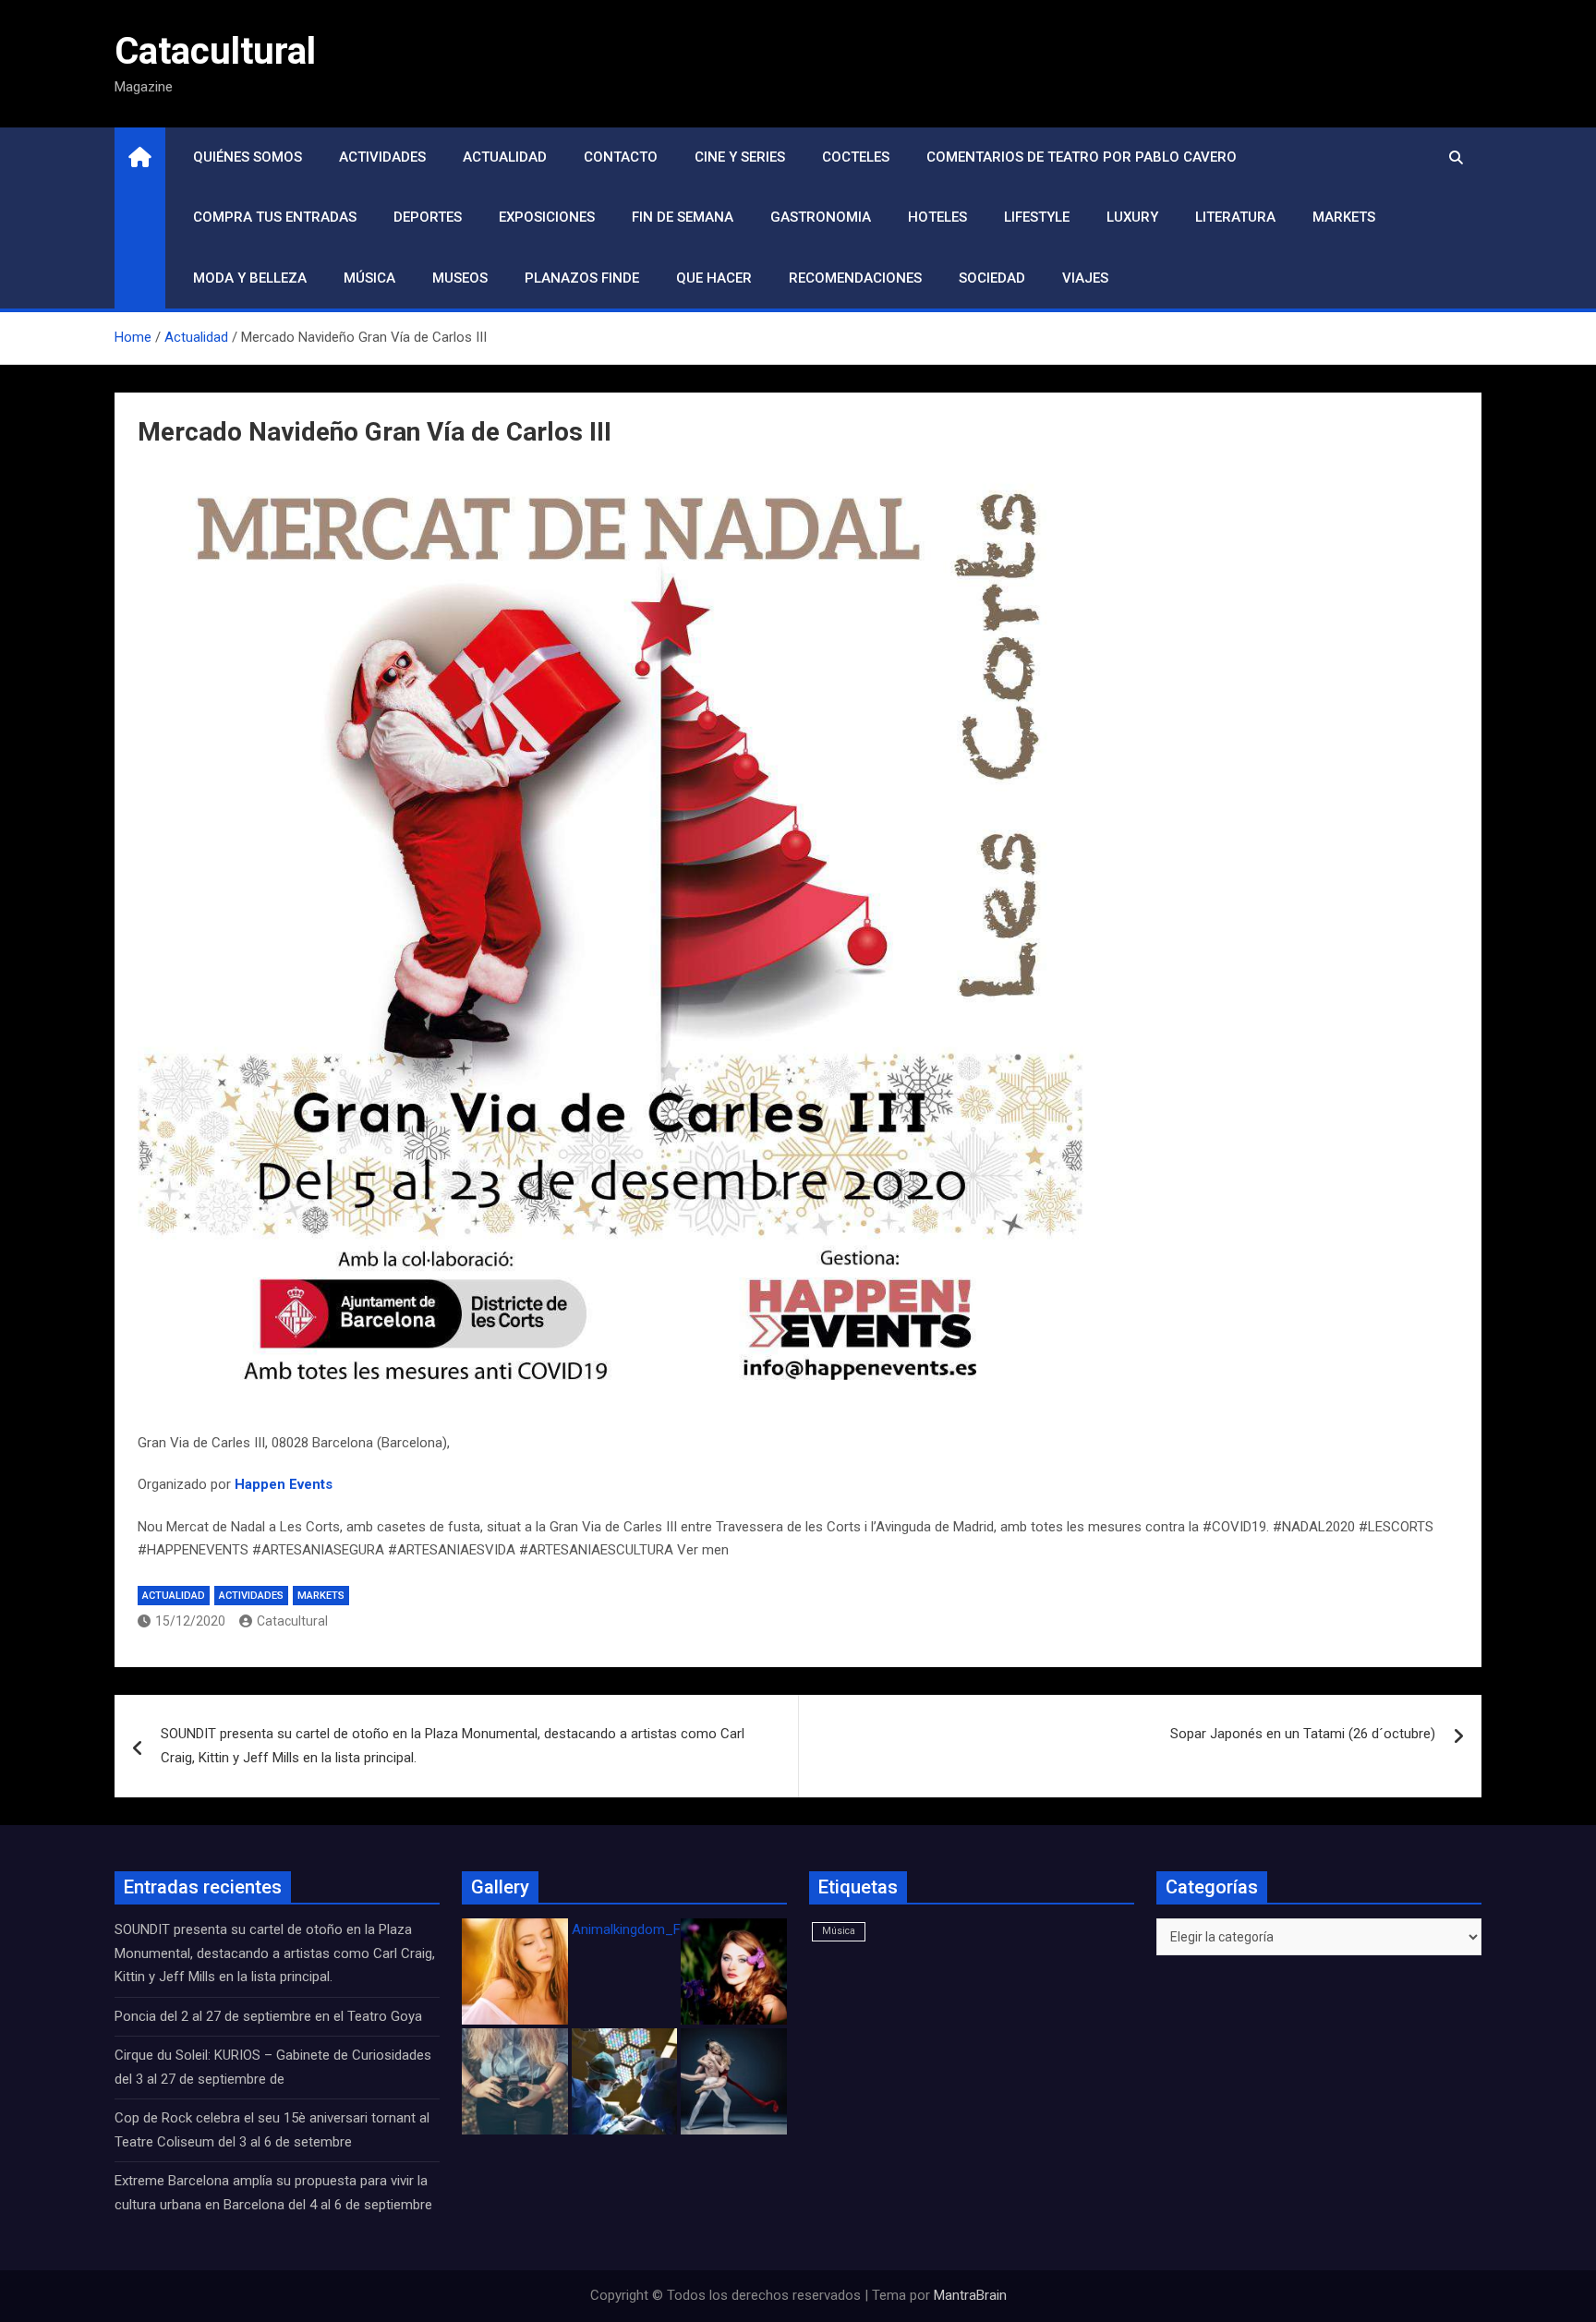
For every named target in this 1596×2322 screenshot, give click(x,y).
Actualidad (505, 157)
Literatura (1235, 217)
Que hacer (714, 278)
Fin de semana (683, 217)
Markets (1344, 217)
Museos (460, 278)
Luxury (1132, 217)
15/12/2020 (190, 1621)
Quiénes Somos (248, 157)
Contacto (621, 157)
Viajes (1085, 278)
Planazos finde (582, 278)
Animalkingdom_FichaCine (652, 1929)
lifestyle (1037, 217)
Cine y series (740, 157)
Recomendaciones (855, 278)
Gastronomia (821, 217)
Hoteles (937, 217)
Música (369, 278)
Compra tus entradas (275, 217)
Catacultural (215, 51)
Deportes (428, 217)
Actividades (382, 157)
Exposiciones (547, 217)
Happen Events (284, 1484)
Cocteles (856, 157)
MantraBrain (970, 2295)
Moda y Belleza (250, 278)
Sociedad (992, 278)
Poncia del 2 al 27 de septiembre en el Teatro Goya (268, 2016)
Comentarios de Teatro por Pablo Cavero (1082, 157)
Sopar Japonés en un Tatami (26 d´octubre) (1303, 1734)
